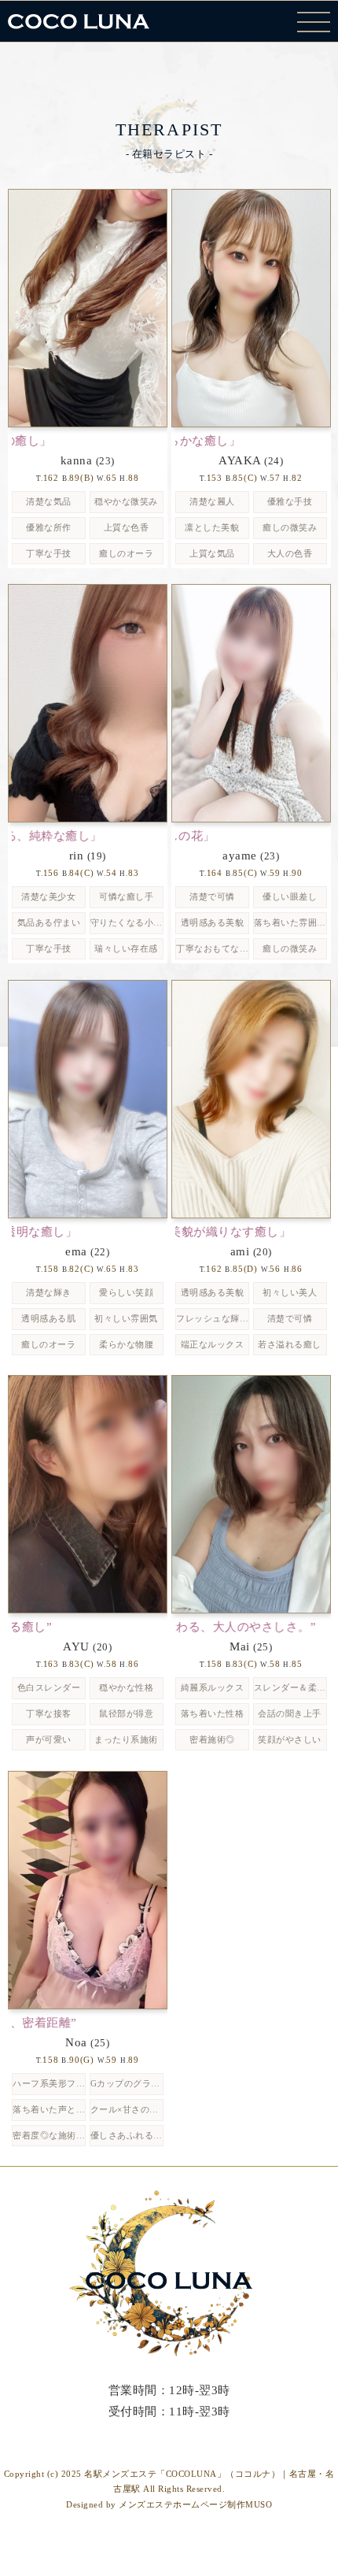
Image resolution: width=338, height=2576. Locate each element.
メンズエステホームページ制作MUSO (195, 2504)
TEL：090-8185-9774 (169, 2432)
